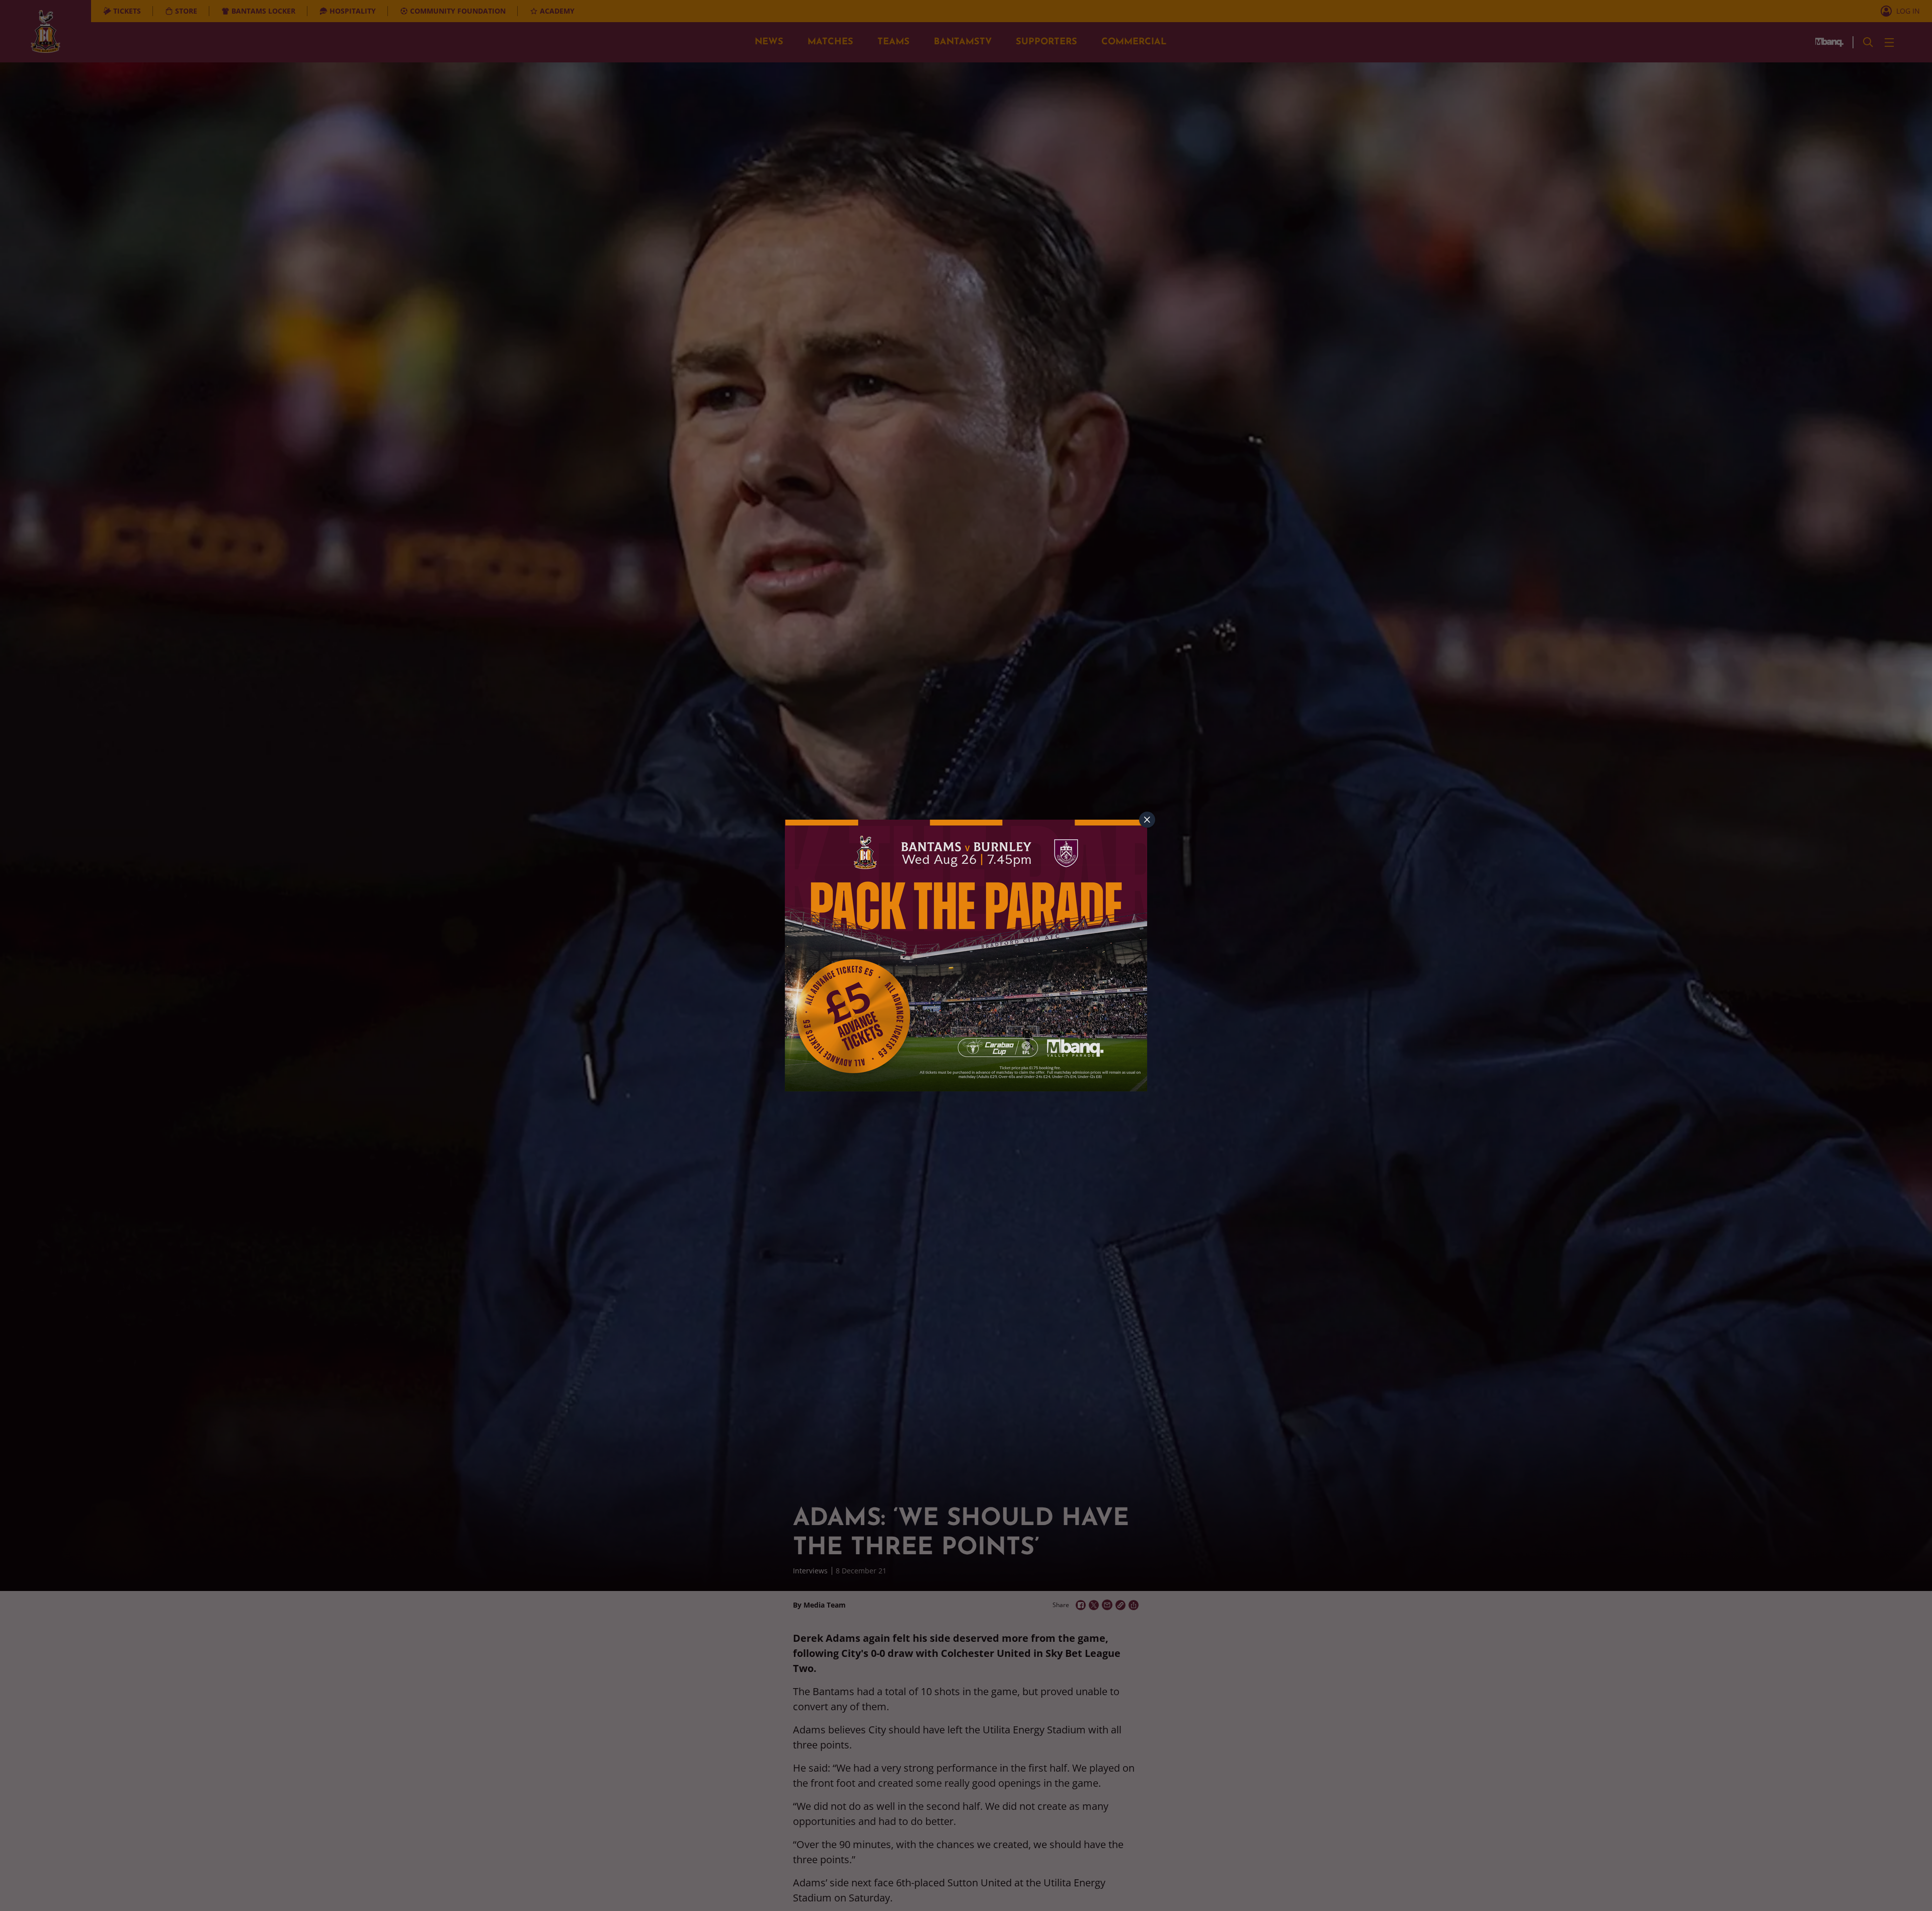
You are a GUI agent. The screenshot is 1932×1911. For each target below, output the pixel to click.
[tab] (1147, 820)
